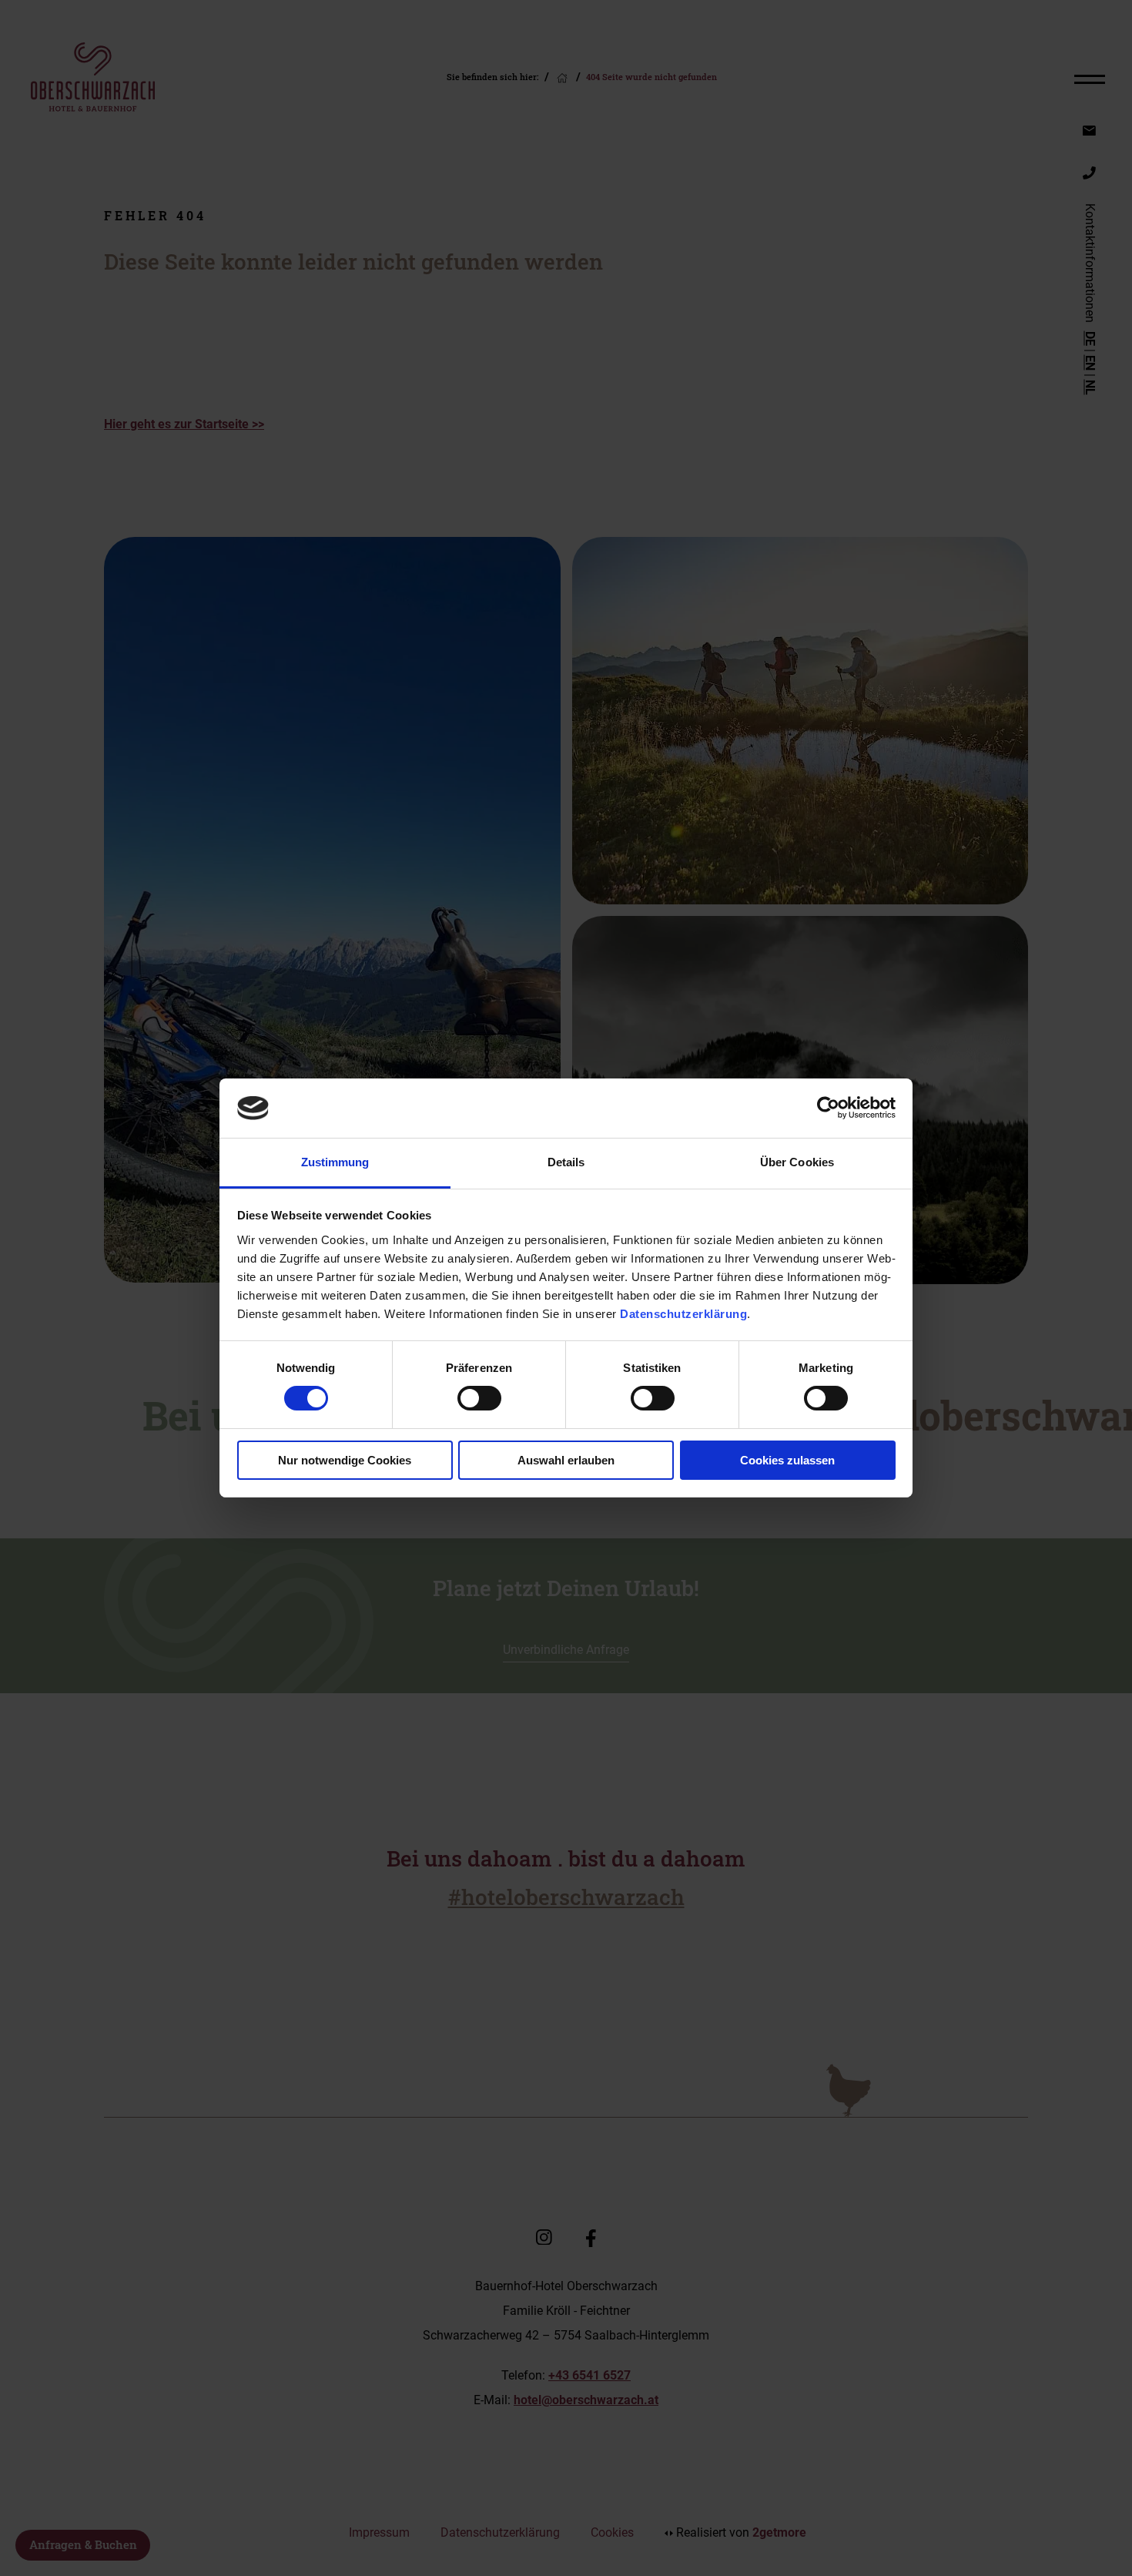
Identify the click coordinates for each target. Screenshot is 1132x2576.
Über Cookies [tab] (797, 1162)
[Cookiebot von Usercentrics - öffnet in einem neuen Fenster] (828, 1108)
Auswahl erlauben (566, 1460)
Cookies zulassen (787, 1460)
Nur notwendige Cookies (345, 1460)
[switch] (479, 1398)
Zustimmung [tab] (335, 1162)
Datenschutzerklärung (683, 1314)
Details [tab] (566, 1162)
